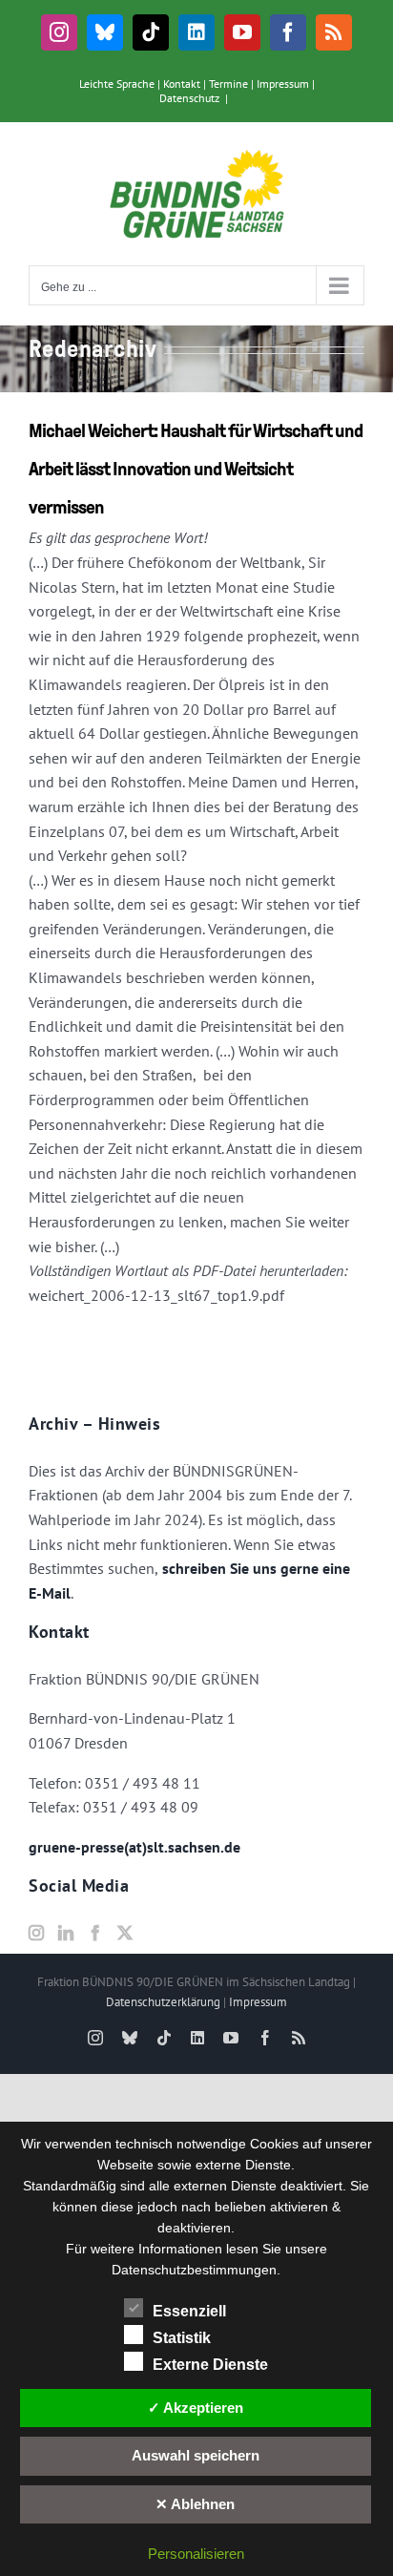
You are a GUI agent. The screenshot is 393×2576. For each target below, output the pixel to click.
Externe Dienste (210, 2365)
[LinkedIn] (66, 1933)
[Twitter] (125, 1933)
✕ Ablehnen (195, 2504)
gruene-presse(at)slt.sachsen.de (134, 1847)
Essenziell (189, 2311)
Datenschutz (189, 98)
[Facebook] (95, 1933)
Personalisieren (196, 2554)
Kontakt (182, 84)
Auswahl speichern (196, 2455)
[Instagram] (36, 1933)
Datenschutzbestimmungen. (196, 2270)
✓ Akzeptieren (196, 2408)
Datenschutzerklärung (163, 2002)
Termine (228, 84)
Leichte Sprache (117, 84)
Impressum (283, 84)
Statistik (182, 2338)
